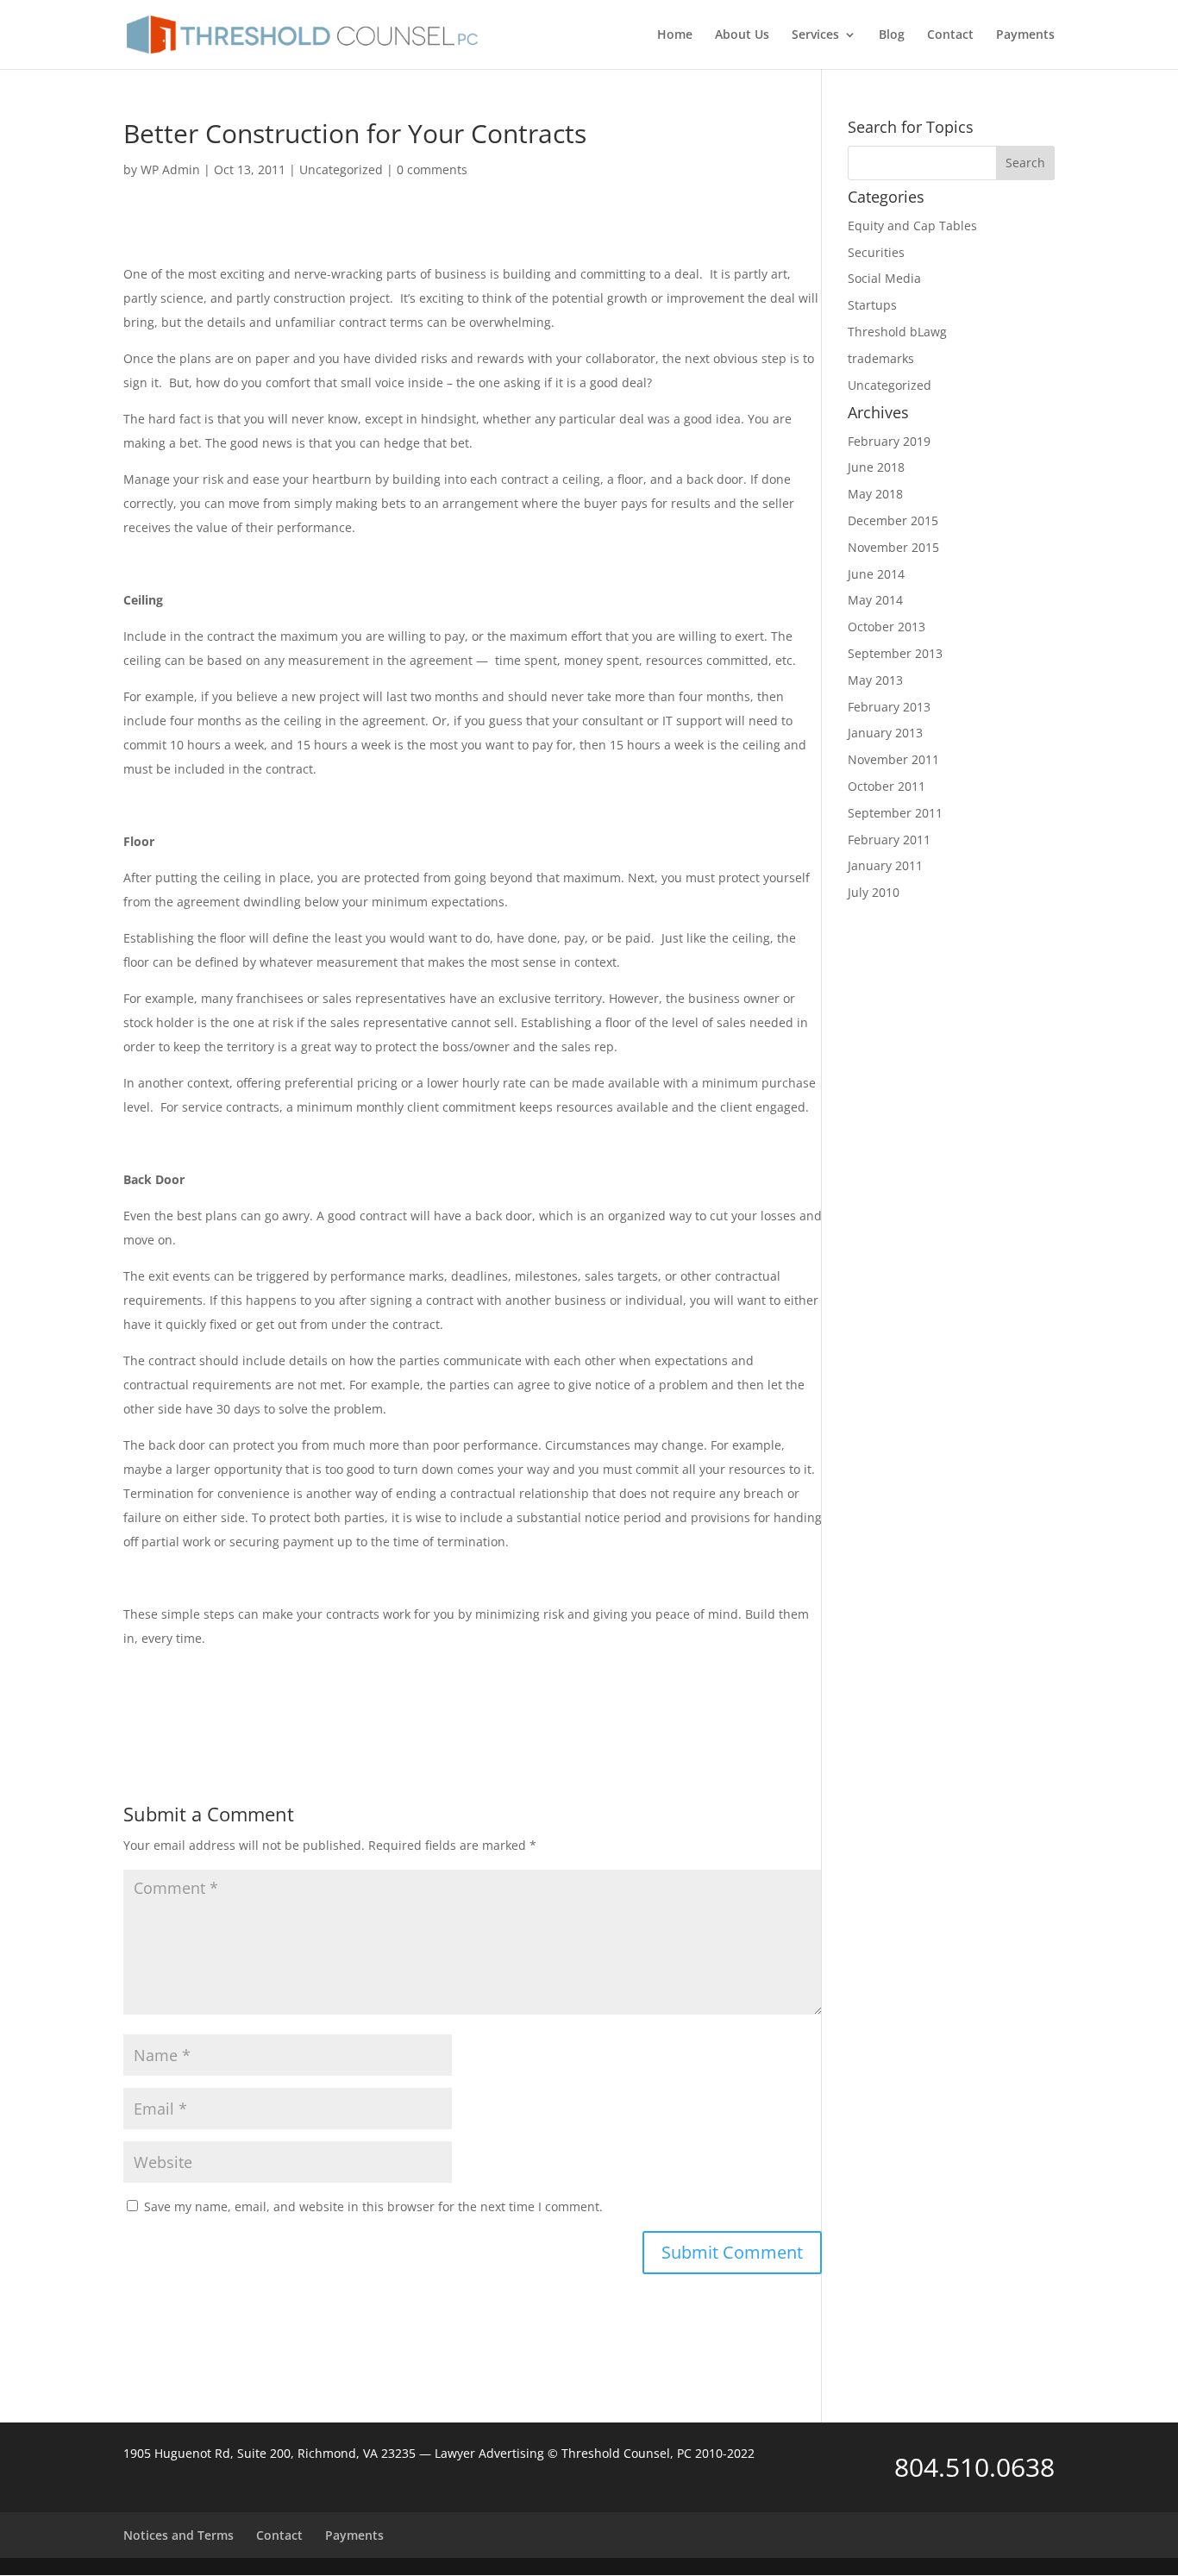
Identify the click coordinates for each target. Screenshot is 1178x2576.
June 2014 (876, 574)
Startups (872, 305)
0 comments (432, 169)
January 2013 (885, 733)
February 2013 (889, 707)
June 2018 (876, 467)
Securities (876, 252)
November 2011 (893, 759)
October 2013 (887, 627)
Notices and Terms (179, 2535)
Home (675, 35)
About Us (742, 35)
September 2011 (895, 813)
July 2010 (874, 892)
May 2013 (875, 680)
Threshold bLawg (897, 332)
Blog (892, 35)
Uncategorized (341, 169)
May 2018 (875, 494)
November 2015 (893, 547)
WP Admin (170, 169)
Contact (950, 35)
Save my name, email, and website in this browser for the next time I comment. (373, 2206)
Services (815, 35)
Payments (1025, 35)
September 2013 (895, 653)
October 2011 (887, 786)
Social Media (884, 278)
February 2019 (889, 441)
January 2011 (885, 865)
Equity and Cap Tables (912, 226)
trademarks (881, 358)
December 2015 (893, 520)
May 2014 (875, 600)
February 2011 (889, 840)
